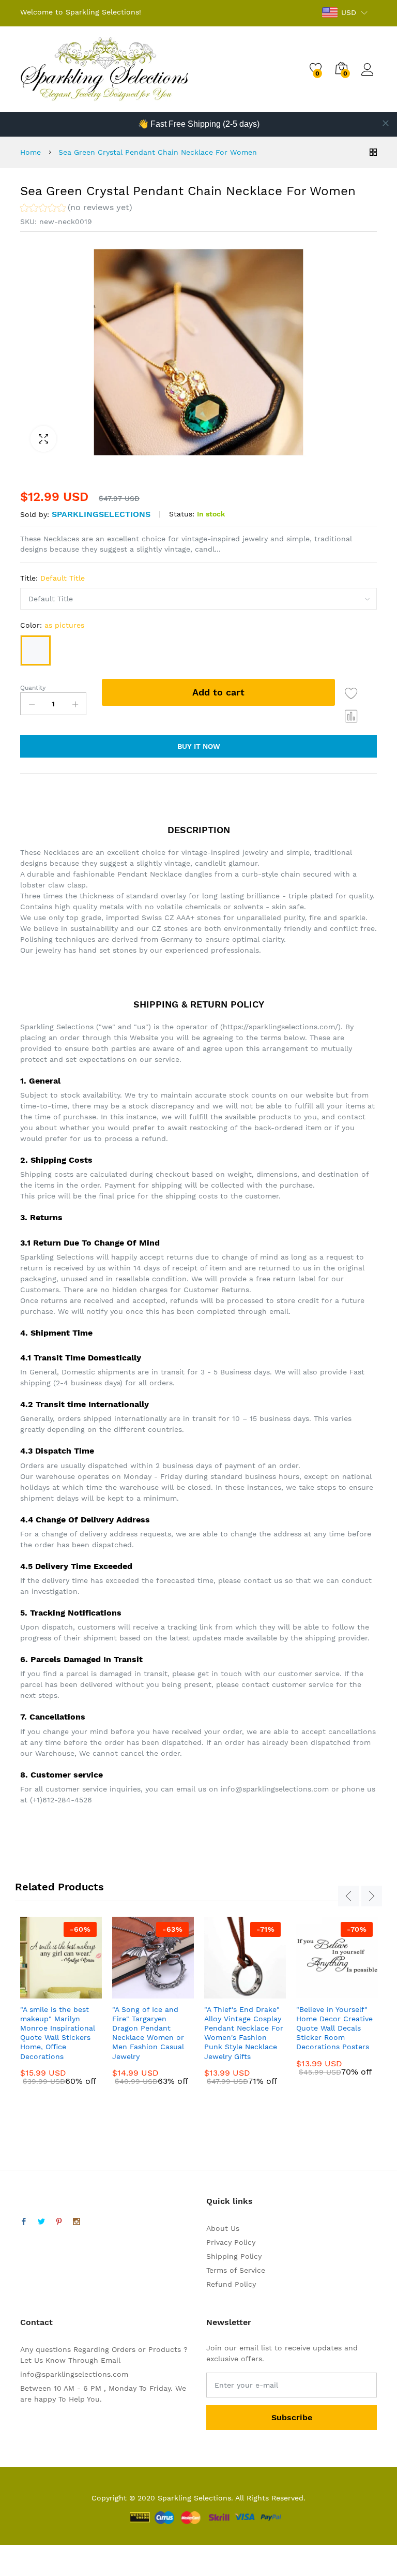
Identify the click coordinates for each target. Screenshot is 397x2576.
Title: (52, 578)
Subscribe (292, 2417)
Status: (182, 514)
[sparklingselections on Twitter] (41, 2222)
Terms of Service (236, 2270)
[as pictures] (36, 650)
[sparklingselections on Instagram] (77, 2222)
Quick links (230, 2201)
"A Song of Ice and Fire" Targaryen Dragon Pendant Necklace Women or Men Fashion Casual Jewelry (148, 2033)
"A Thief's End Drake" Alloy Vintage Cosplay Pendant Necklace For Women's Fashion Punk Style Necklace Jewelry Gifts (244, 2033)
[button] (76, 209)
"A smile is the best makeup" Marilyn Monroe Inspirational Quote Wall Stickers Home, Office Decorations (58, 2033)
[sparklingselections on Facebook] (24, 2222)
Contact (36, 2322)
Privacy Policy (231, 2242)
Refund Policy (231, 2284)
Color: (52, 625)
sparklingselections (101, 514)
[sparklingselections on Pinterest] (59, 2222)
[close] (386, 123)
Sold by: (35, 514)
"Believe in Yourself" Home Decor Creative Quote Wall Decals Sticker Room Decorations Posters (334, 2028)
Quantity (33, 688)
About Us (223, 2228)
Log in (369, 76)
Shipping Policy (234, 2256)
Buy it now (199, 746)
